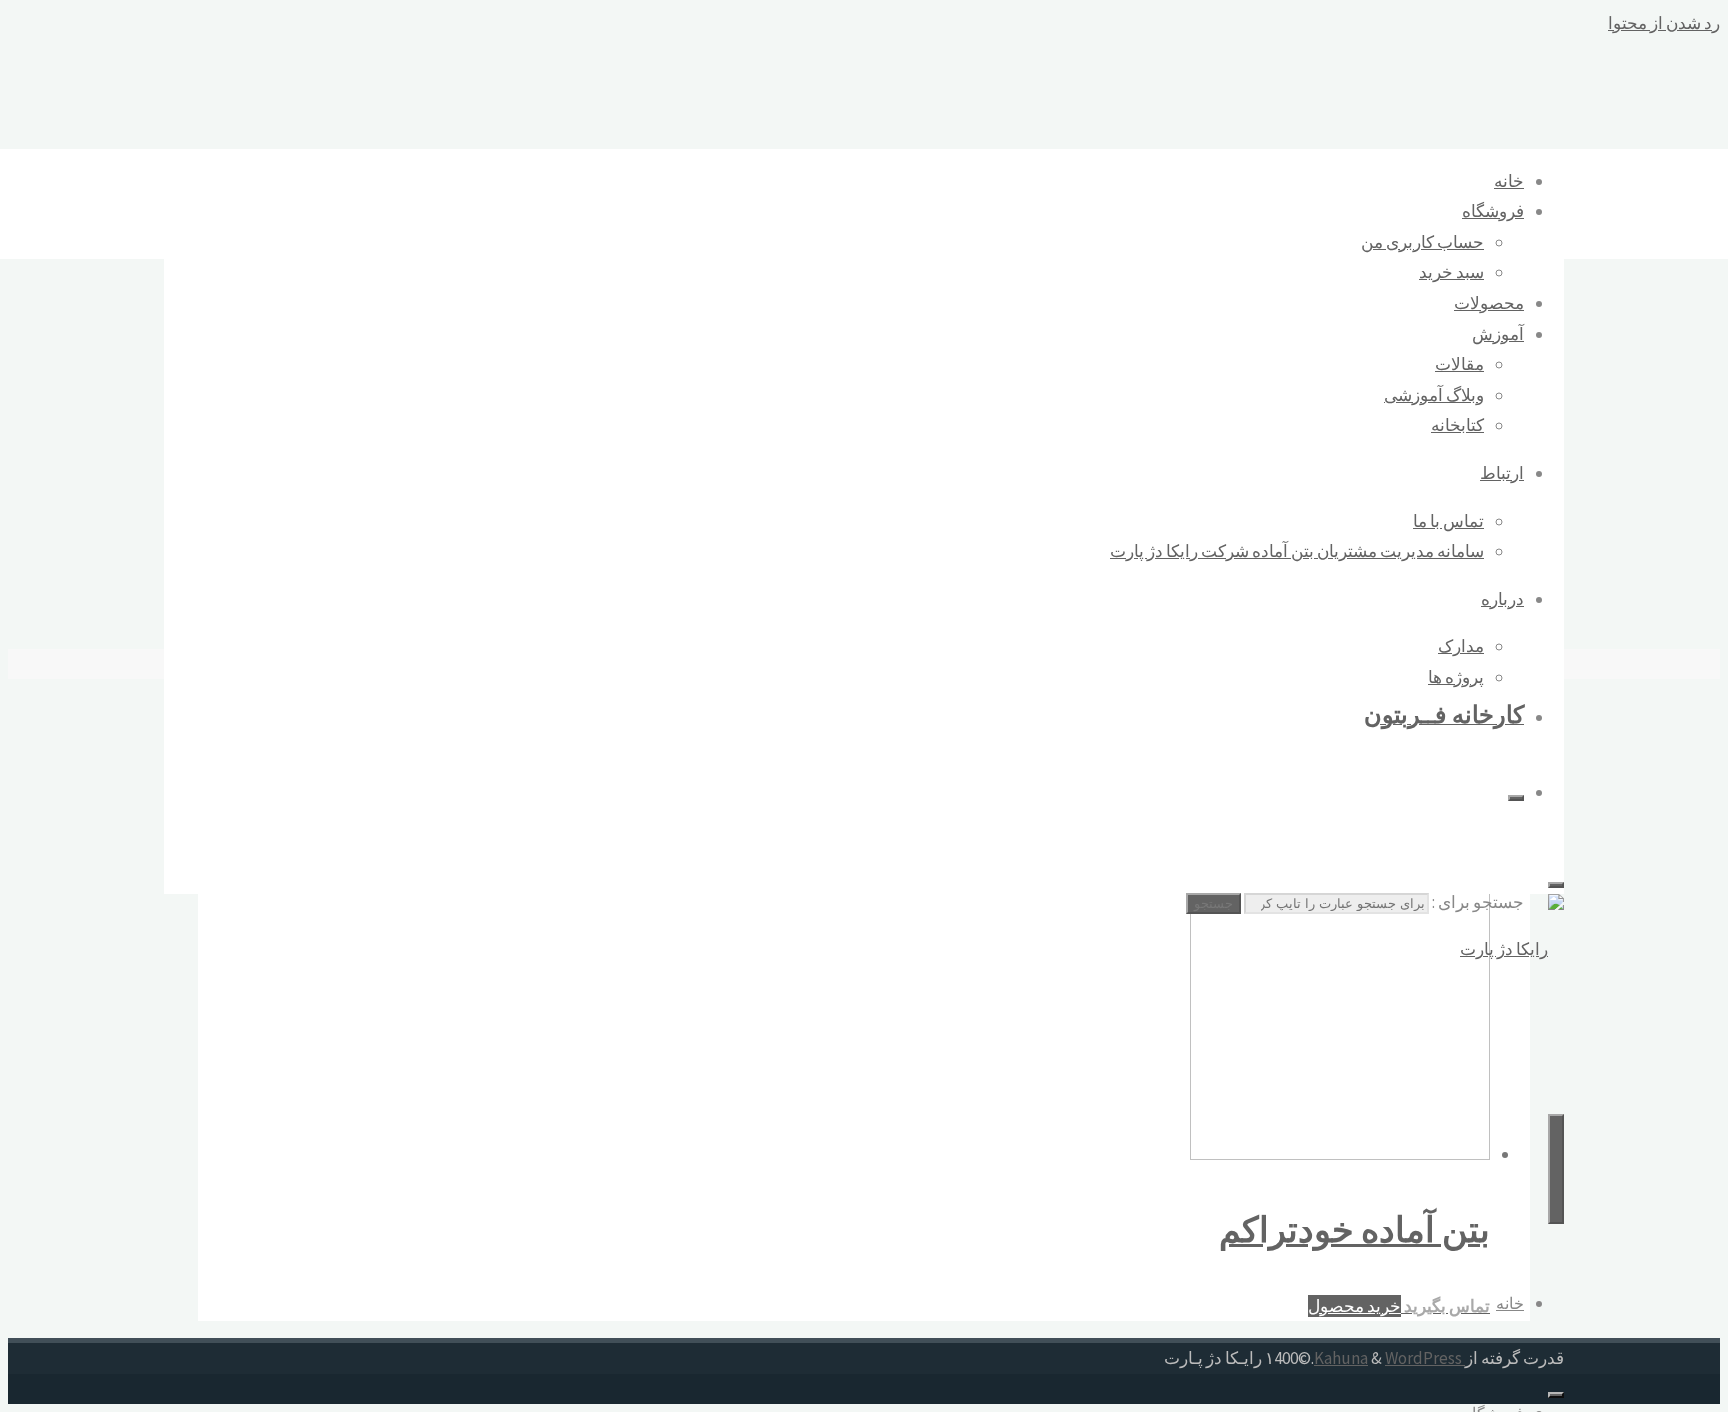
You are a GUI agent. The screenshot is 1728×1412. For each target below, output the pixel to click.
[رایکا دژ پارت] (1512, 949)
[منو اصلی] (1556, 1169)
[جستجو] (1516, 798)
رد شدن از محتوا (1664, 23)
